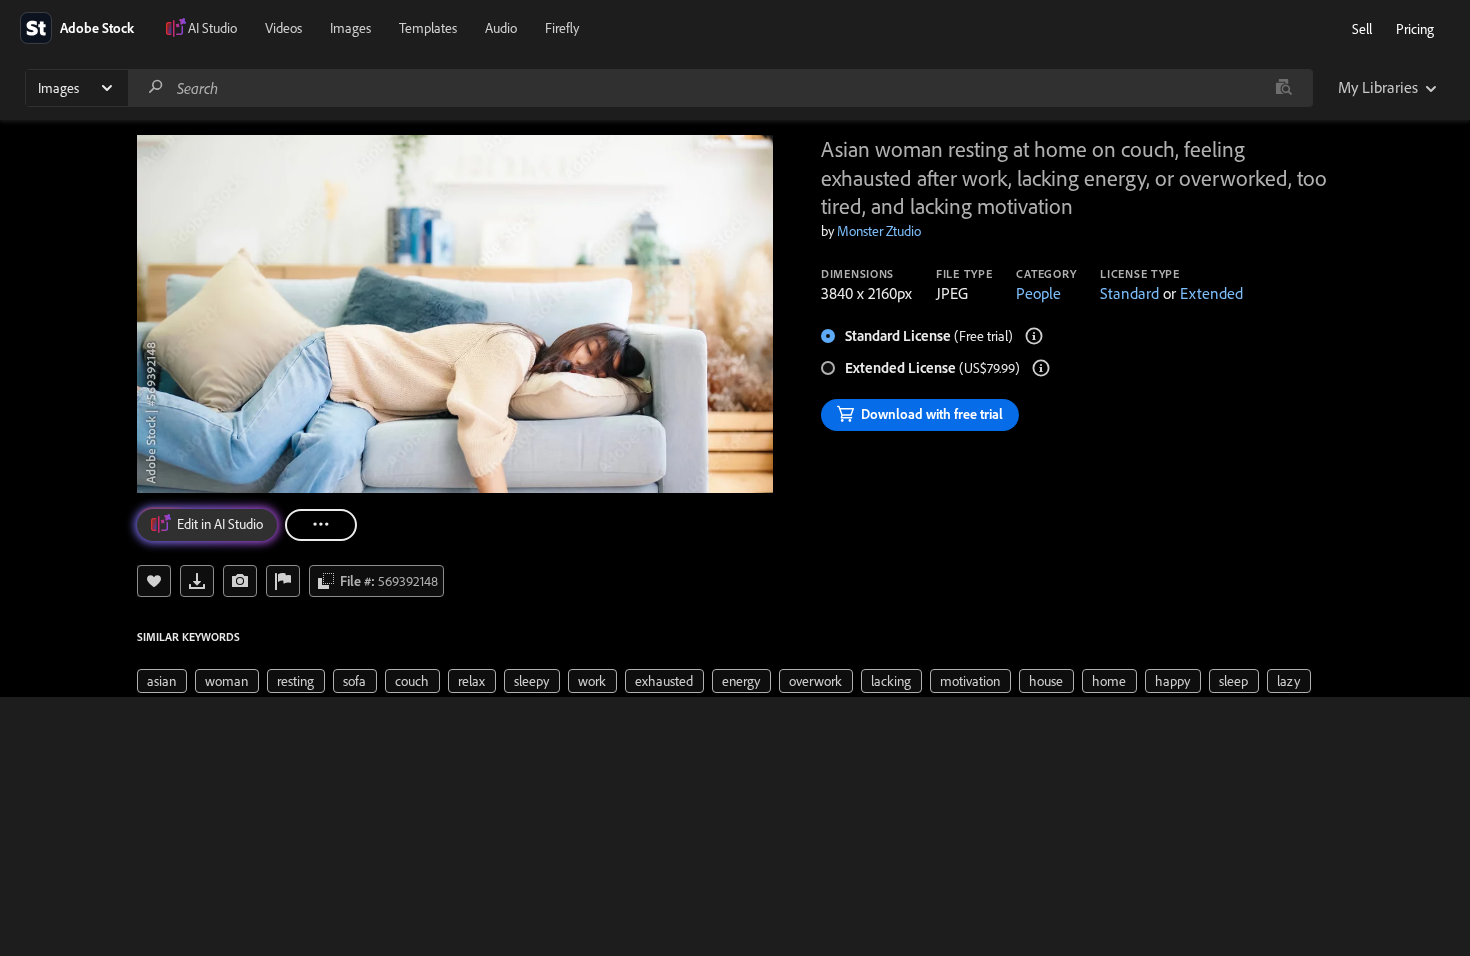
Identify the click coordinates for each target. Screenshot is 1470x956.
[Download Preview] (197, 581)
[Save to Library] (154, 581)
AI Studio (212, 28)
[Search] (156, 87)
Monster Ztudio (879, 231)
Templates (428, 28)
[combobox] (720, 88)
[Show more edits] (321, 525)
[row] (162, 681)
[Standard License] (1034, 336)
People (1038, 293)
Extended (1211, 293)
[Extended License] (1041, 368)
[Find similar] (1283, 88)
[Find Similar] (240, 581)
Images (350, 28)
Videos (283, 28)
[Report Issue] (283, 581)
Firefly (562, 28)
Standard (1129, 293)
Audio (501, 28)
